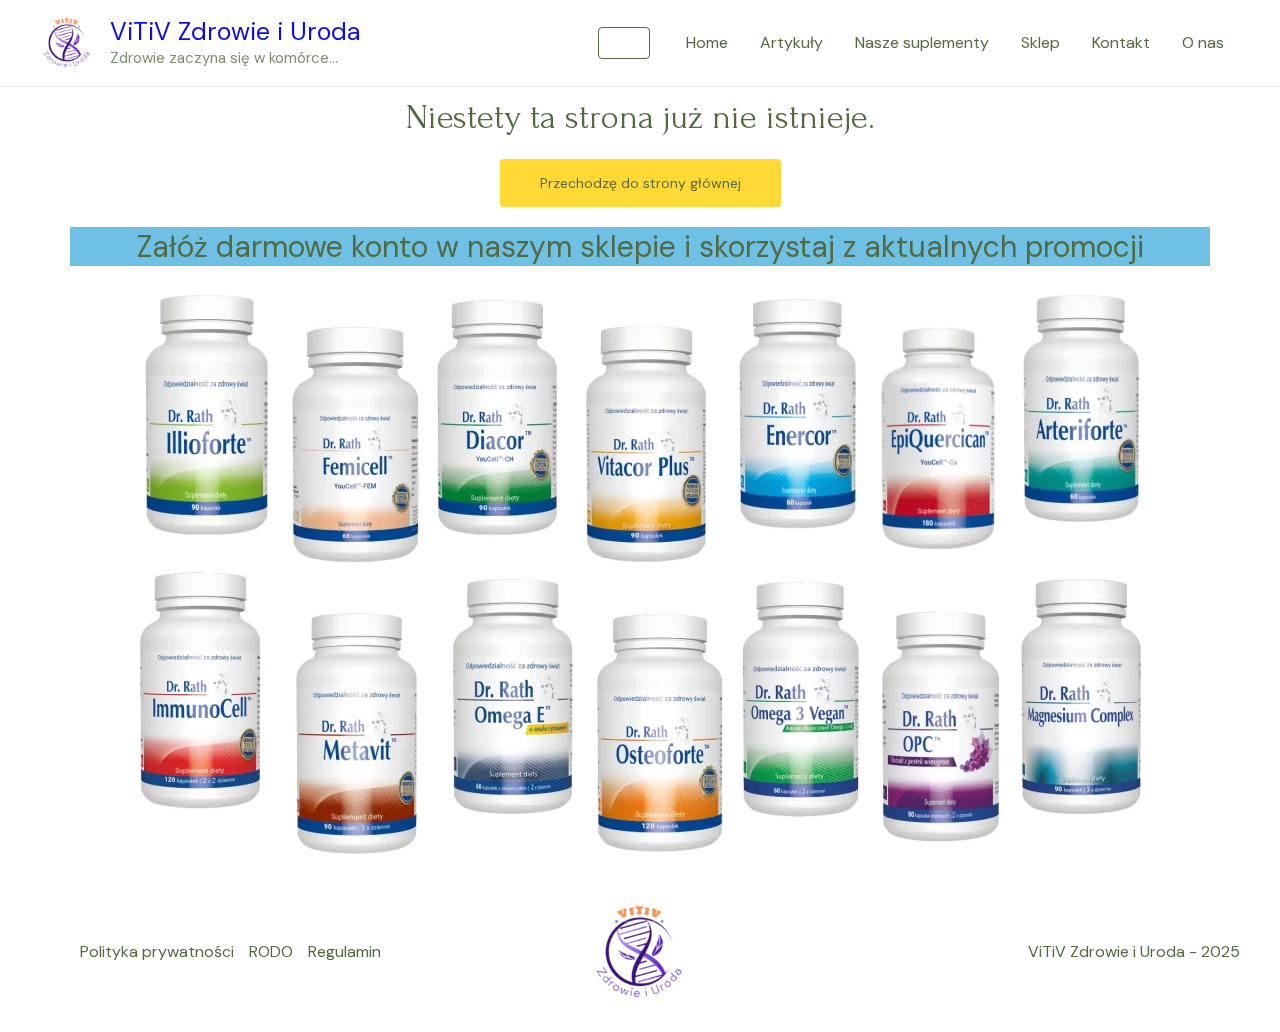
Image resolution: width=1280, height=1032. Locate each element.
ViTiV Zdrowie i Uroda (235, 31)
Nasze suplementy (922, 42)
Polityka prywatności (157, 951)
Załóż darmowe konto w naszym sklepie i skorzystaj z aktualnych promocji (640, 246)
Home (707, 42)
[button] (624, 43)
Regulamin (344, 951)
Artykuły (791, 42)
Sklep (1040, 42)
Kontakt (1121, 42)
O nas (1203, 42)
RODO (271, 951)
